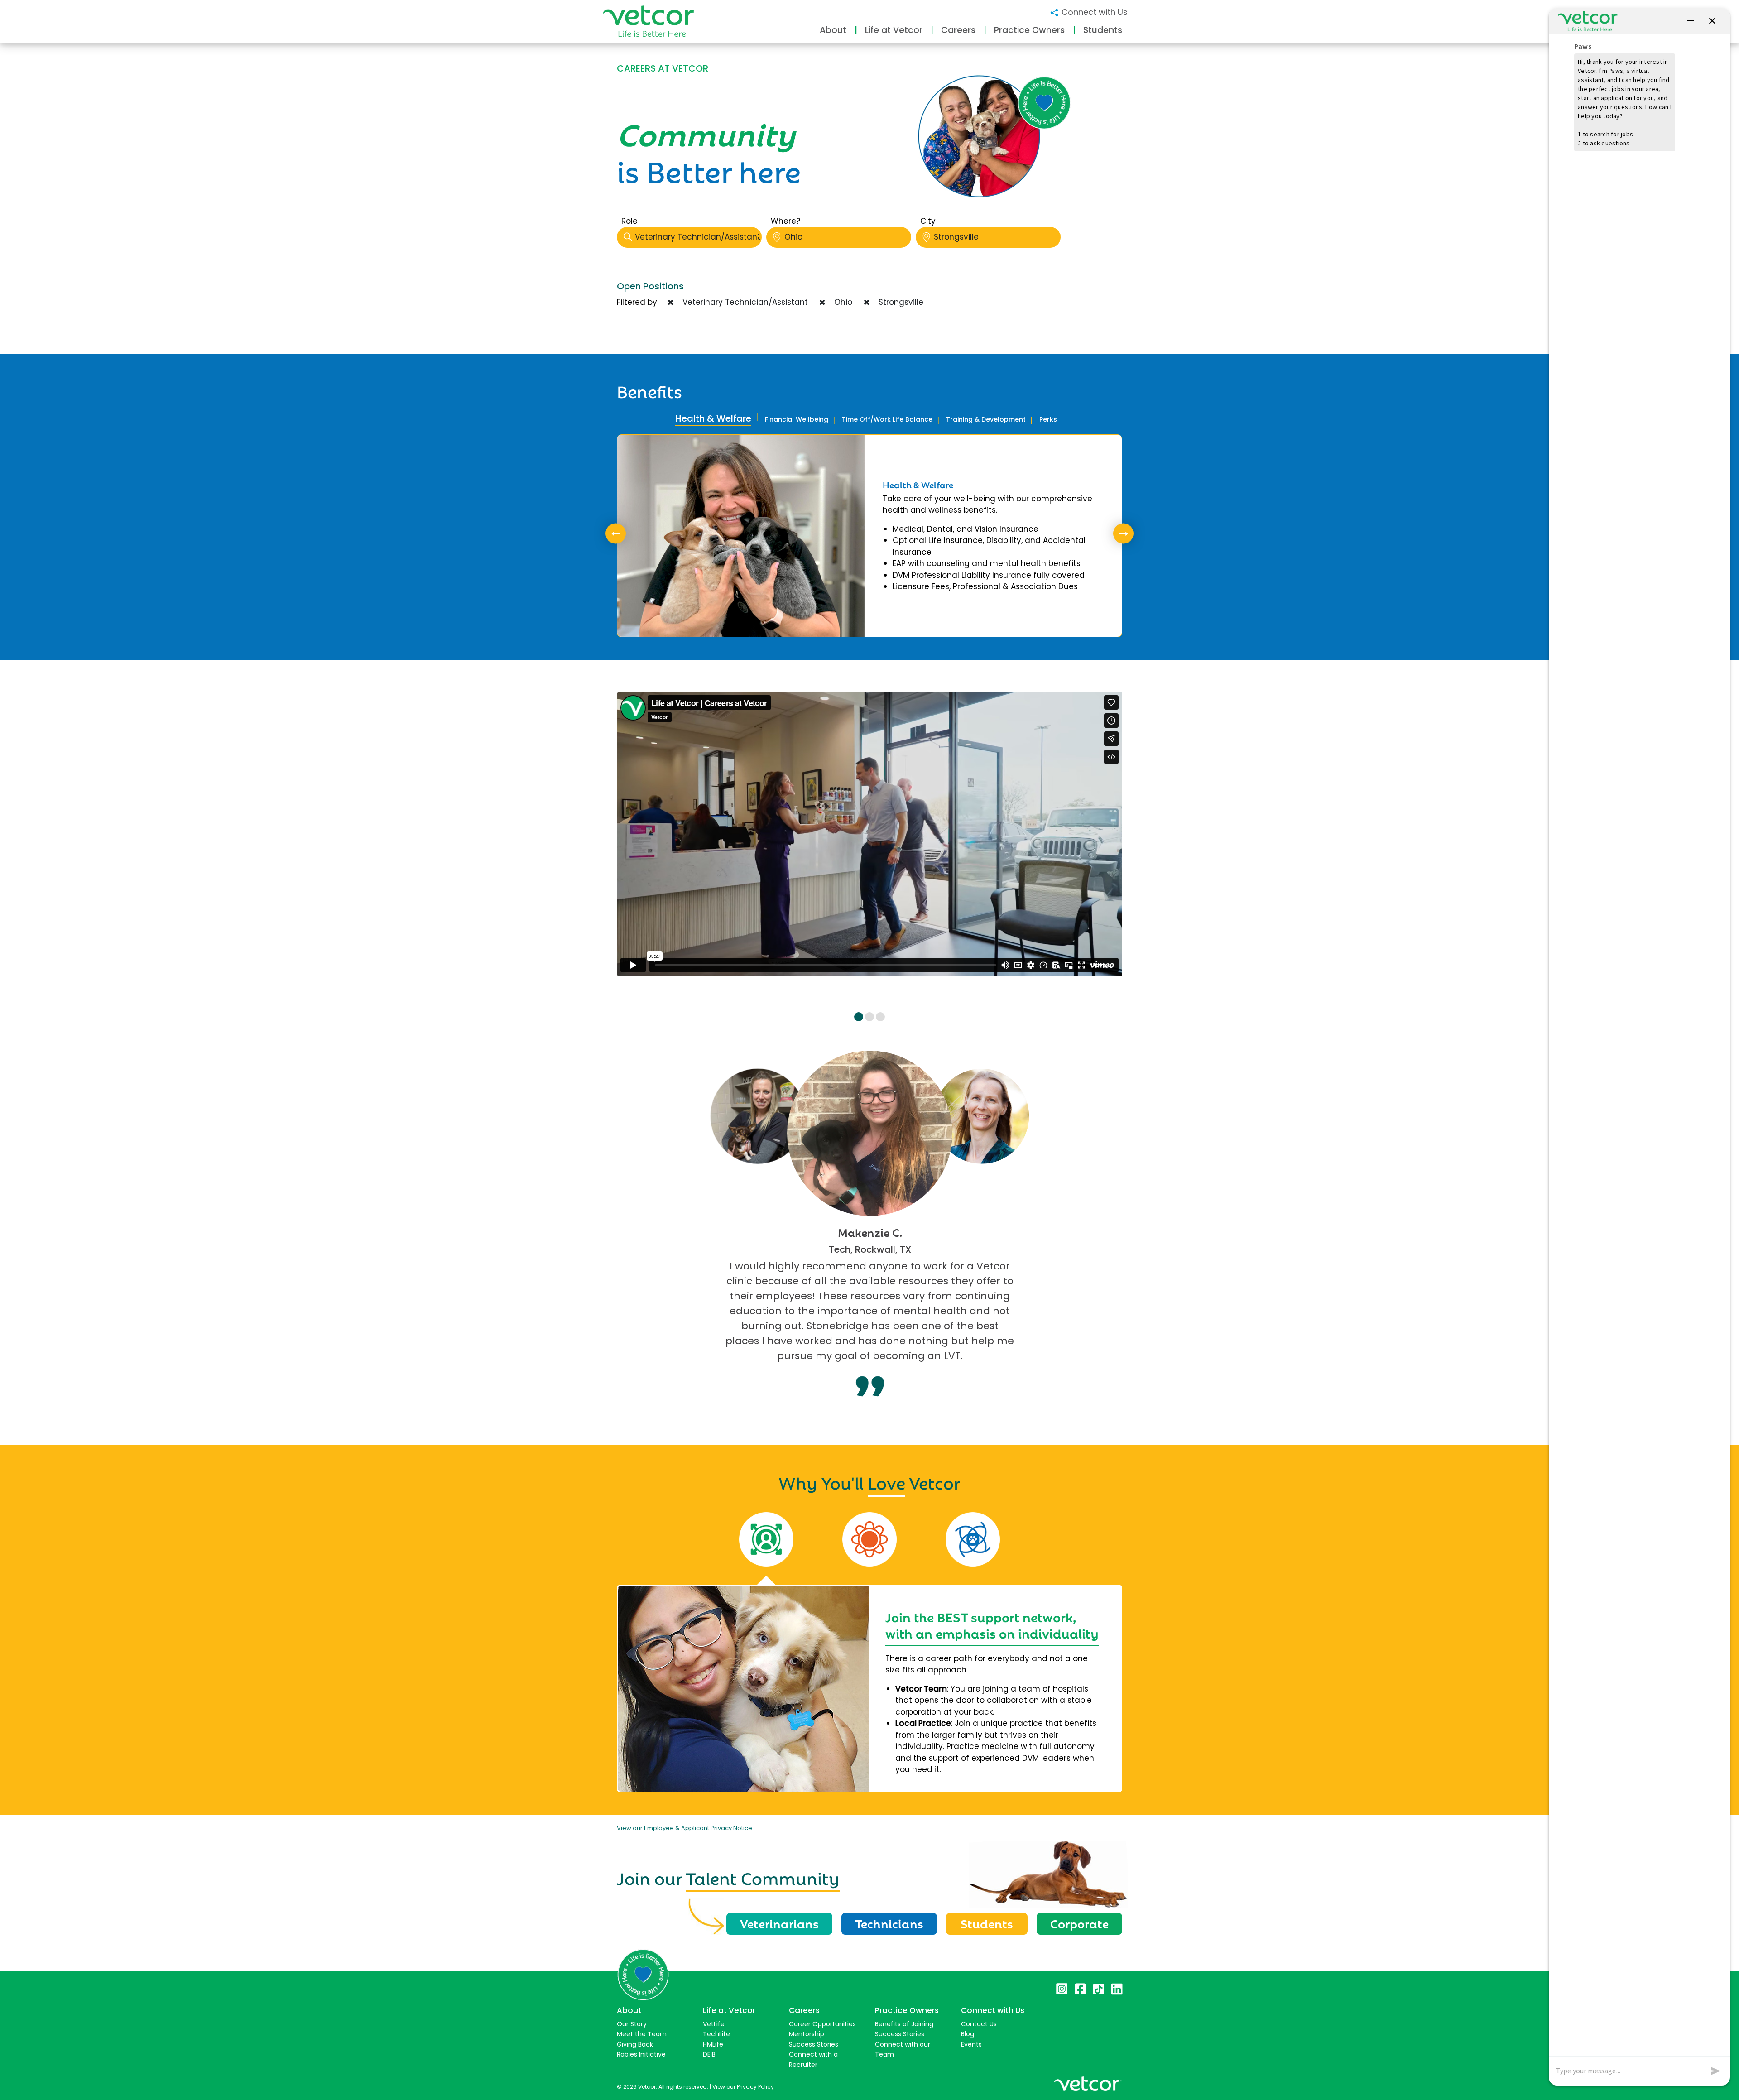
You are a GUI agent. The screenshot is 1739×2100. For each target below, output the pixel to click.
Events (971, 2044)
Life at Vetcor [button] (894, 30)
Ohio (793, 237)
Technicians (889, 1923)
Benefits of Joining (904, 2024)
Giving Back (635, 2044)
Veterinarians (779, 1923)
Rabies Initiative (641, 2054)
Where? (785, 221)
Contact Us (979, 2024)
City (928, 221)
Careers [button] (958, 30)
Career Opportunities (822, 2024)
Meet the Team (642, 2034)
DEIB (709, 2054)
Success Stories (814, 2044)
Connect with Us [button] (1093, 12)
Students (987, 1923)
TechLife (716, 2034)
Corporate (1079, 1923)
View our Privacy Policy (743, 2087)
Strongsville (956, 237)
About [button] (833, 30)
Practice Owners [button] (1029, 30)
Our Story (632, 2024)
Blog (968, 2034)
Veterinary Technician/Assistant (698, 237)
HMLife (713, 2044)
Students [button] (1103, 30)
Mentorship (807, 2034)
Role (629, 221)
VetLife (714, 2024)
